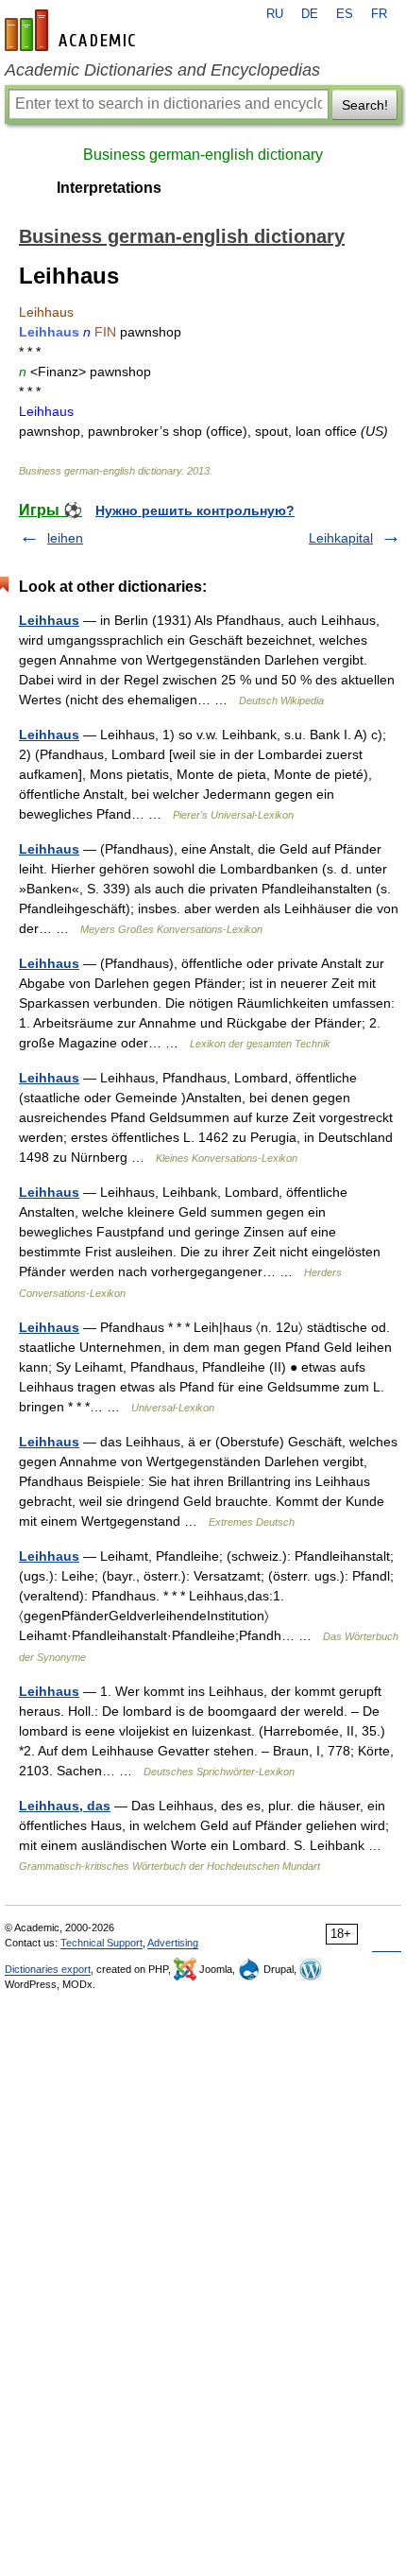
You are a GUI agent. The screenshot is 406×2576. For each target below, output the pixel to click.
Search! (365, 105)
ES (345, 14)
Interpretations (109, 188)
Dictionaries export (48, 1969)
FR (379, 14)
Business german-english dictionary (203, 155)
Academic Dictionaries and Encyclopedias (162, 70)
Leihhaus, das (65, 1806)
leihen (65, 538)
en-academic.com (73, 30)
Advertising (173, 1943)
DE (310, 14)
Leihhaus (49, 620)
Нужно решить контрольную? (195, 510)
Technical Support (101, 1943)
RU (275, 14)
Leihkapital (341, 538)
